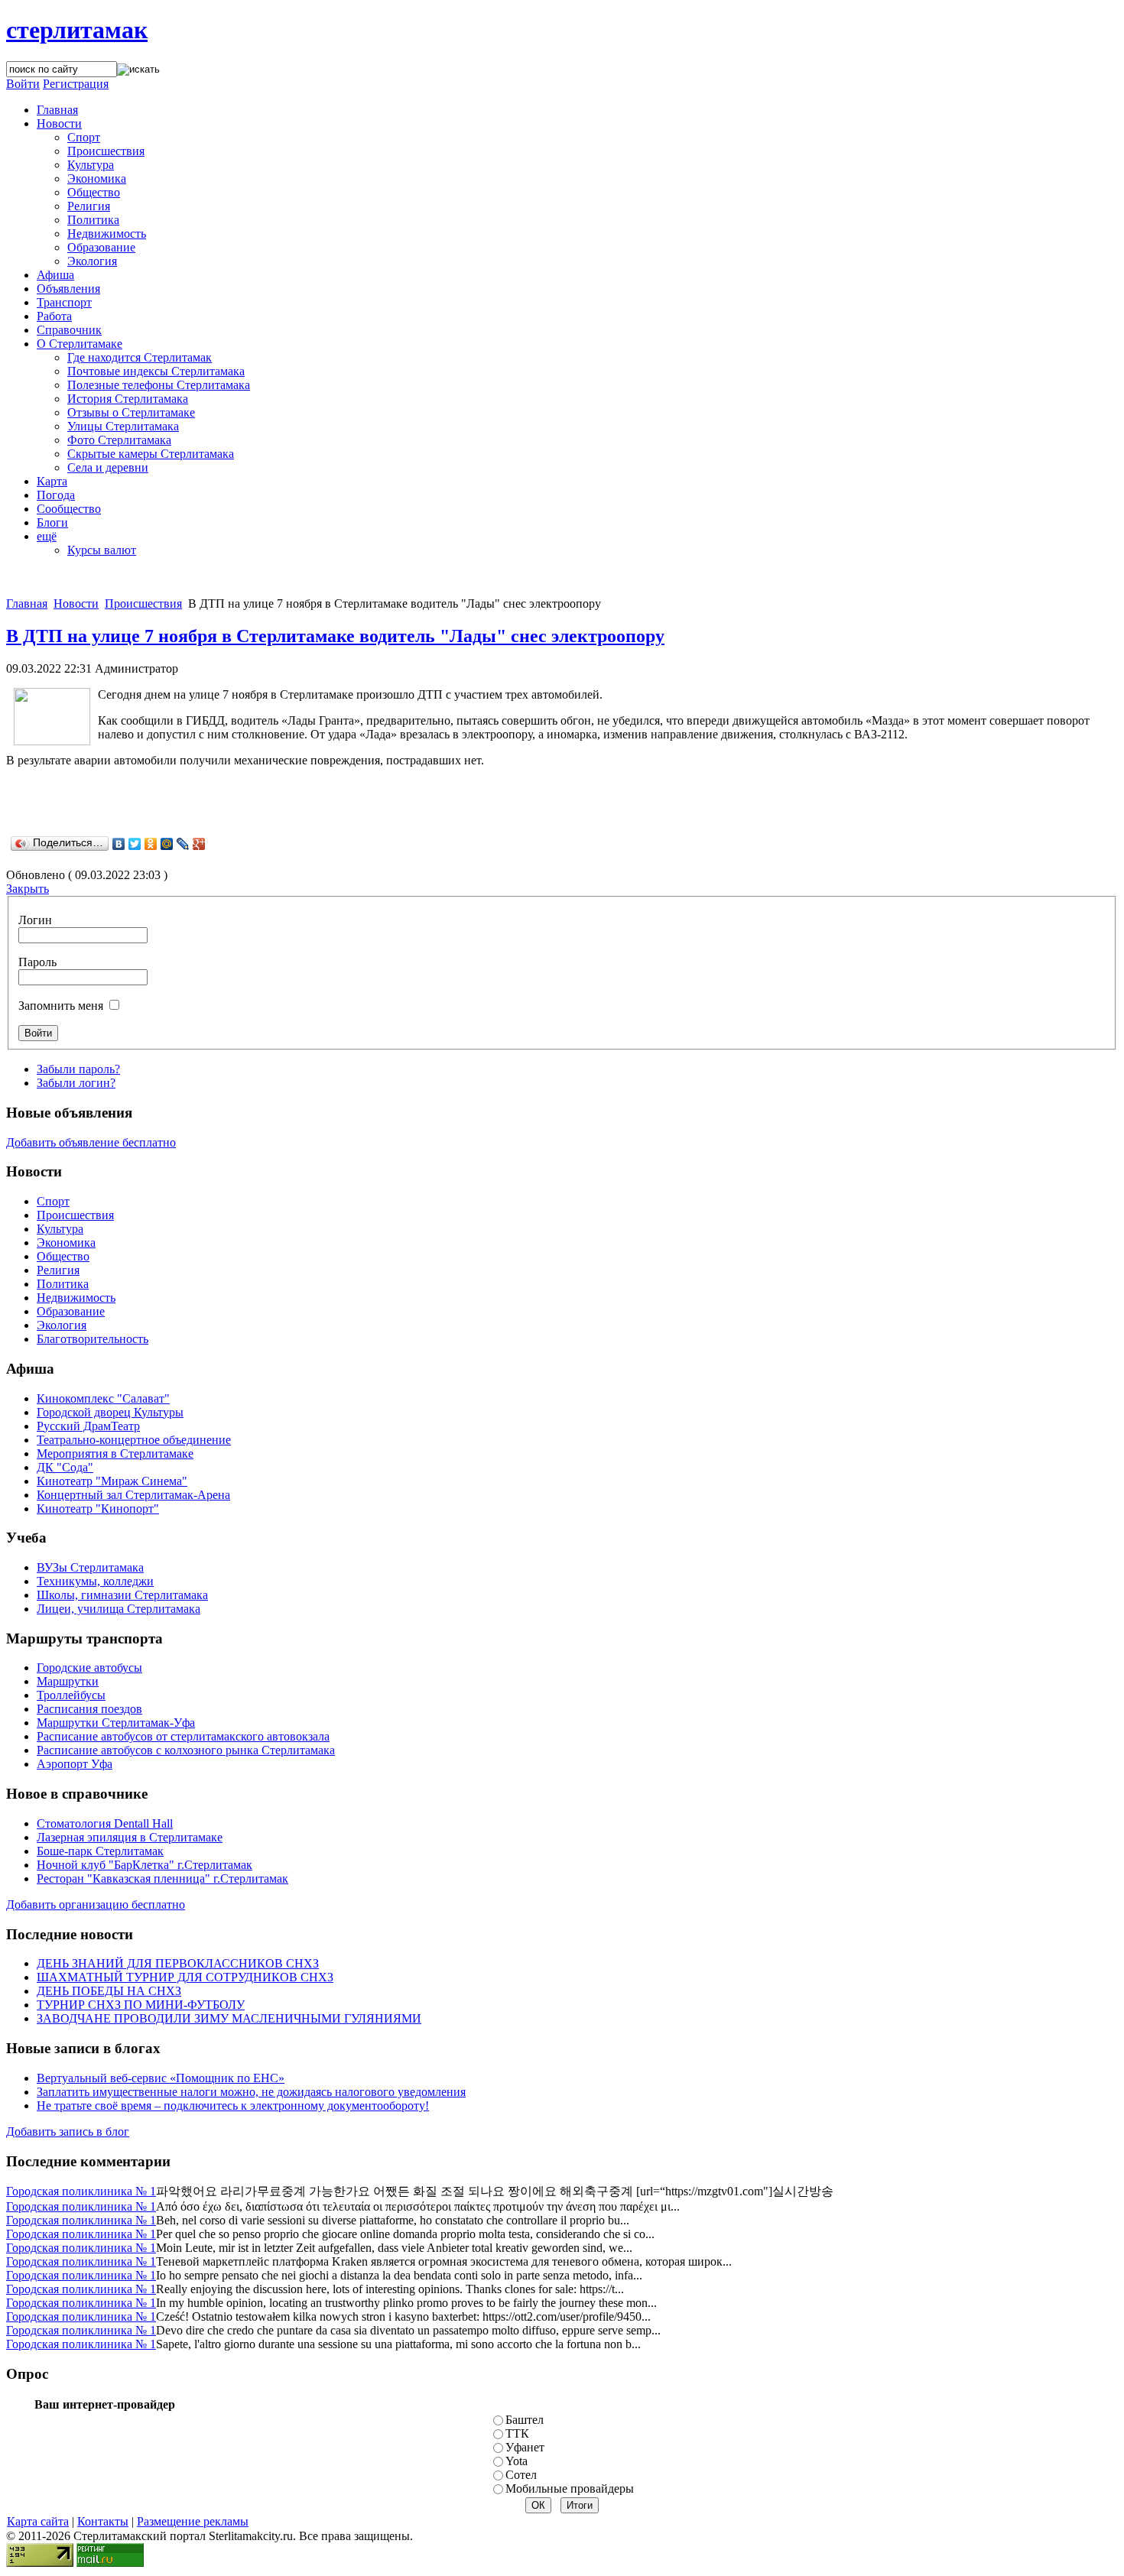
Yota (517, 2461)
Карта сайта (38, 2521)
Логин (35, 920)
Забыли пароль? (78, 1069)
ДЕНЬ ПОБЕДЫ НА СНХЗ (109, 1991)
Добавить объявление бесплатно (91, 1142)
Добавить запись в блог (68, 2132)
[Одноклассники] (151, 844)
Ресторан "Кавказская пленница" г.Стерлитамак (162, 1878)
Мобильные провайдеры (570, 2488)
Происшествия (143, 603)
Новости (76, 603)
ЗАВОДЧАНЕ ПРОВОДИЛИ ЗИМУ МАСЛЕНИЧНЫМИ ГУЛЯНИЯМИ (229, 2018)
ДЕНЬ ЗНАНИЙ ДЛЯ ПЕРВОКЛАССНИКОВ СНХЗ (178, 1963)
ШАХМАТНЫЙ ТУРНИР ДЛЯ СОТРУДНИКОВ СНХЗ (185, 1977)
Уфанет (525, 2447)
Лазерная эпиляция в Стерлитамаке (130, 1837)
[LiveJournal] (183, 844)
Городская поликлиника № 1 (81, 2191)
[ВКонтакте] (119, 844)
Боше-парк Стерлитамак (100, 1851)
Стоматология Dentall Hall (105, 1823)
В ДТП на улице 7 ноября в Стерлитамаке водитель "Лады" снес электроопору (335, 636)
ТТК (517, 2433)
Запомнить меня (61, 1006)
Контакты (103, 2521)
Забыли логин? (76, 1083)
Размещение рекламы (193, 2521)
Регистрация (76, 84)
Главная (27, 603)
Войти (23, 84)
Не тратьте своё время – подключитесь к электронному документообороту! (233, 2106)
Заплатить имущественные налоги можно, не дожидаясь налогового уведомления (251, 2092)
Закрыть (28, 889)
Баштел (525, 2420)
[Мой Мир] (167, 844)
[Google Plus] (199, 844)
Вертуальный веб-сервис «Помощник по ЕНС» (161, 2078)
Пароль (37, 962)
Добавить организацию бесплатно (96, 1904)
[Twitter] (135, 844)
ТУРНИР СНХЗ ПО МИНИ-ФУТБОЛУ (141, 2005)
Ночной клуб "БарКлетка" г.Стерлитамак (145, 1865)
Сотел (521, 2475)
